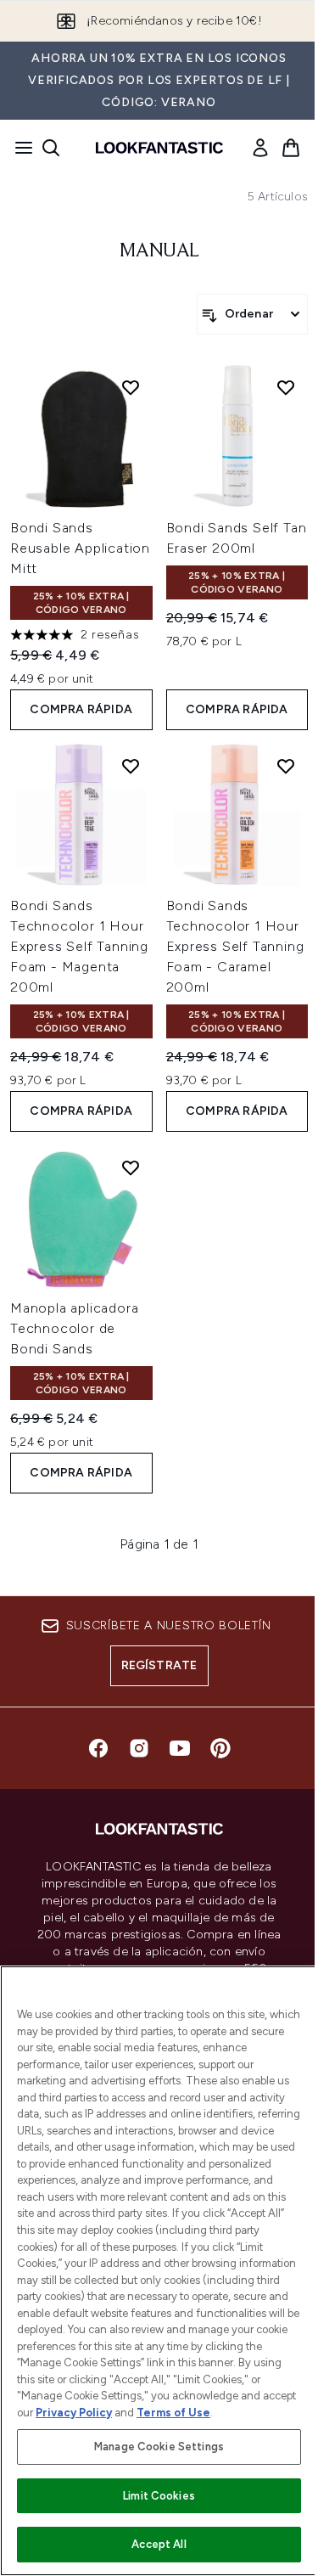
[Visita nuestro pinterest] (220, 1748)
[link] (260, 148)
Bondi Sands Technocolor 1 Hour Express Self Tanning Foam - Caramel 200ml (235, 946)
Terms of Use (173, 2413)
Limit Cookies (159, 2496)
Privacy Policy (74, 2413)
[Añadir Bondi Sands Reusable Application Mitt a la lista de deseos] (131, 387)
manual (159, 251)
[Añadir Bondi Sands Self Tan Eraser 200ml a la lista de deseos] (286, 387)
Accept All (159, 2544)
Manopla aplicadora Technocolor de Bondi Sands (74, 1328)
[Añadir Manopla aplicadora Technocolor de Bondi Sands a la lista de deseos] (131, 1167)
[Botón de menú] (19, 148)
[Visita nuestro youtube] (180, 1748)
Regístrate (159, 1665)
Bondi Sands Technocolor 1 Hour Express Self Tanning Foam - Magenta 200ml (79, 946)
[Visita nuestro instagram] (139, 1748)
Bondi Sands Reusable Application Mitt (80, 548)
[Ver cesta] (291, 148)
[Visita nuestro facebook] (98, 1748)
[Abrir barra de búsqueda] (51, 148)
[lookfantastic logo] (159, 148)
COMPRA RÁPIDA (81, 709)
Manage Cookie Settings (159, 2447)
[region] (159, 2271)
